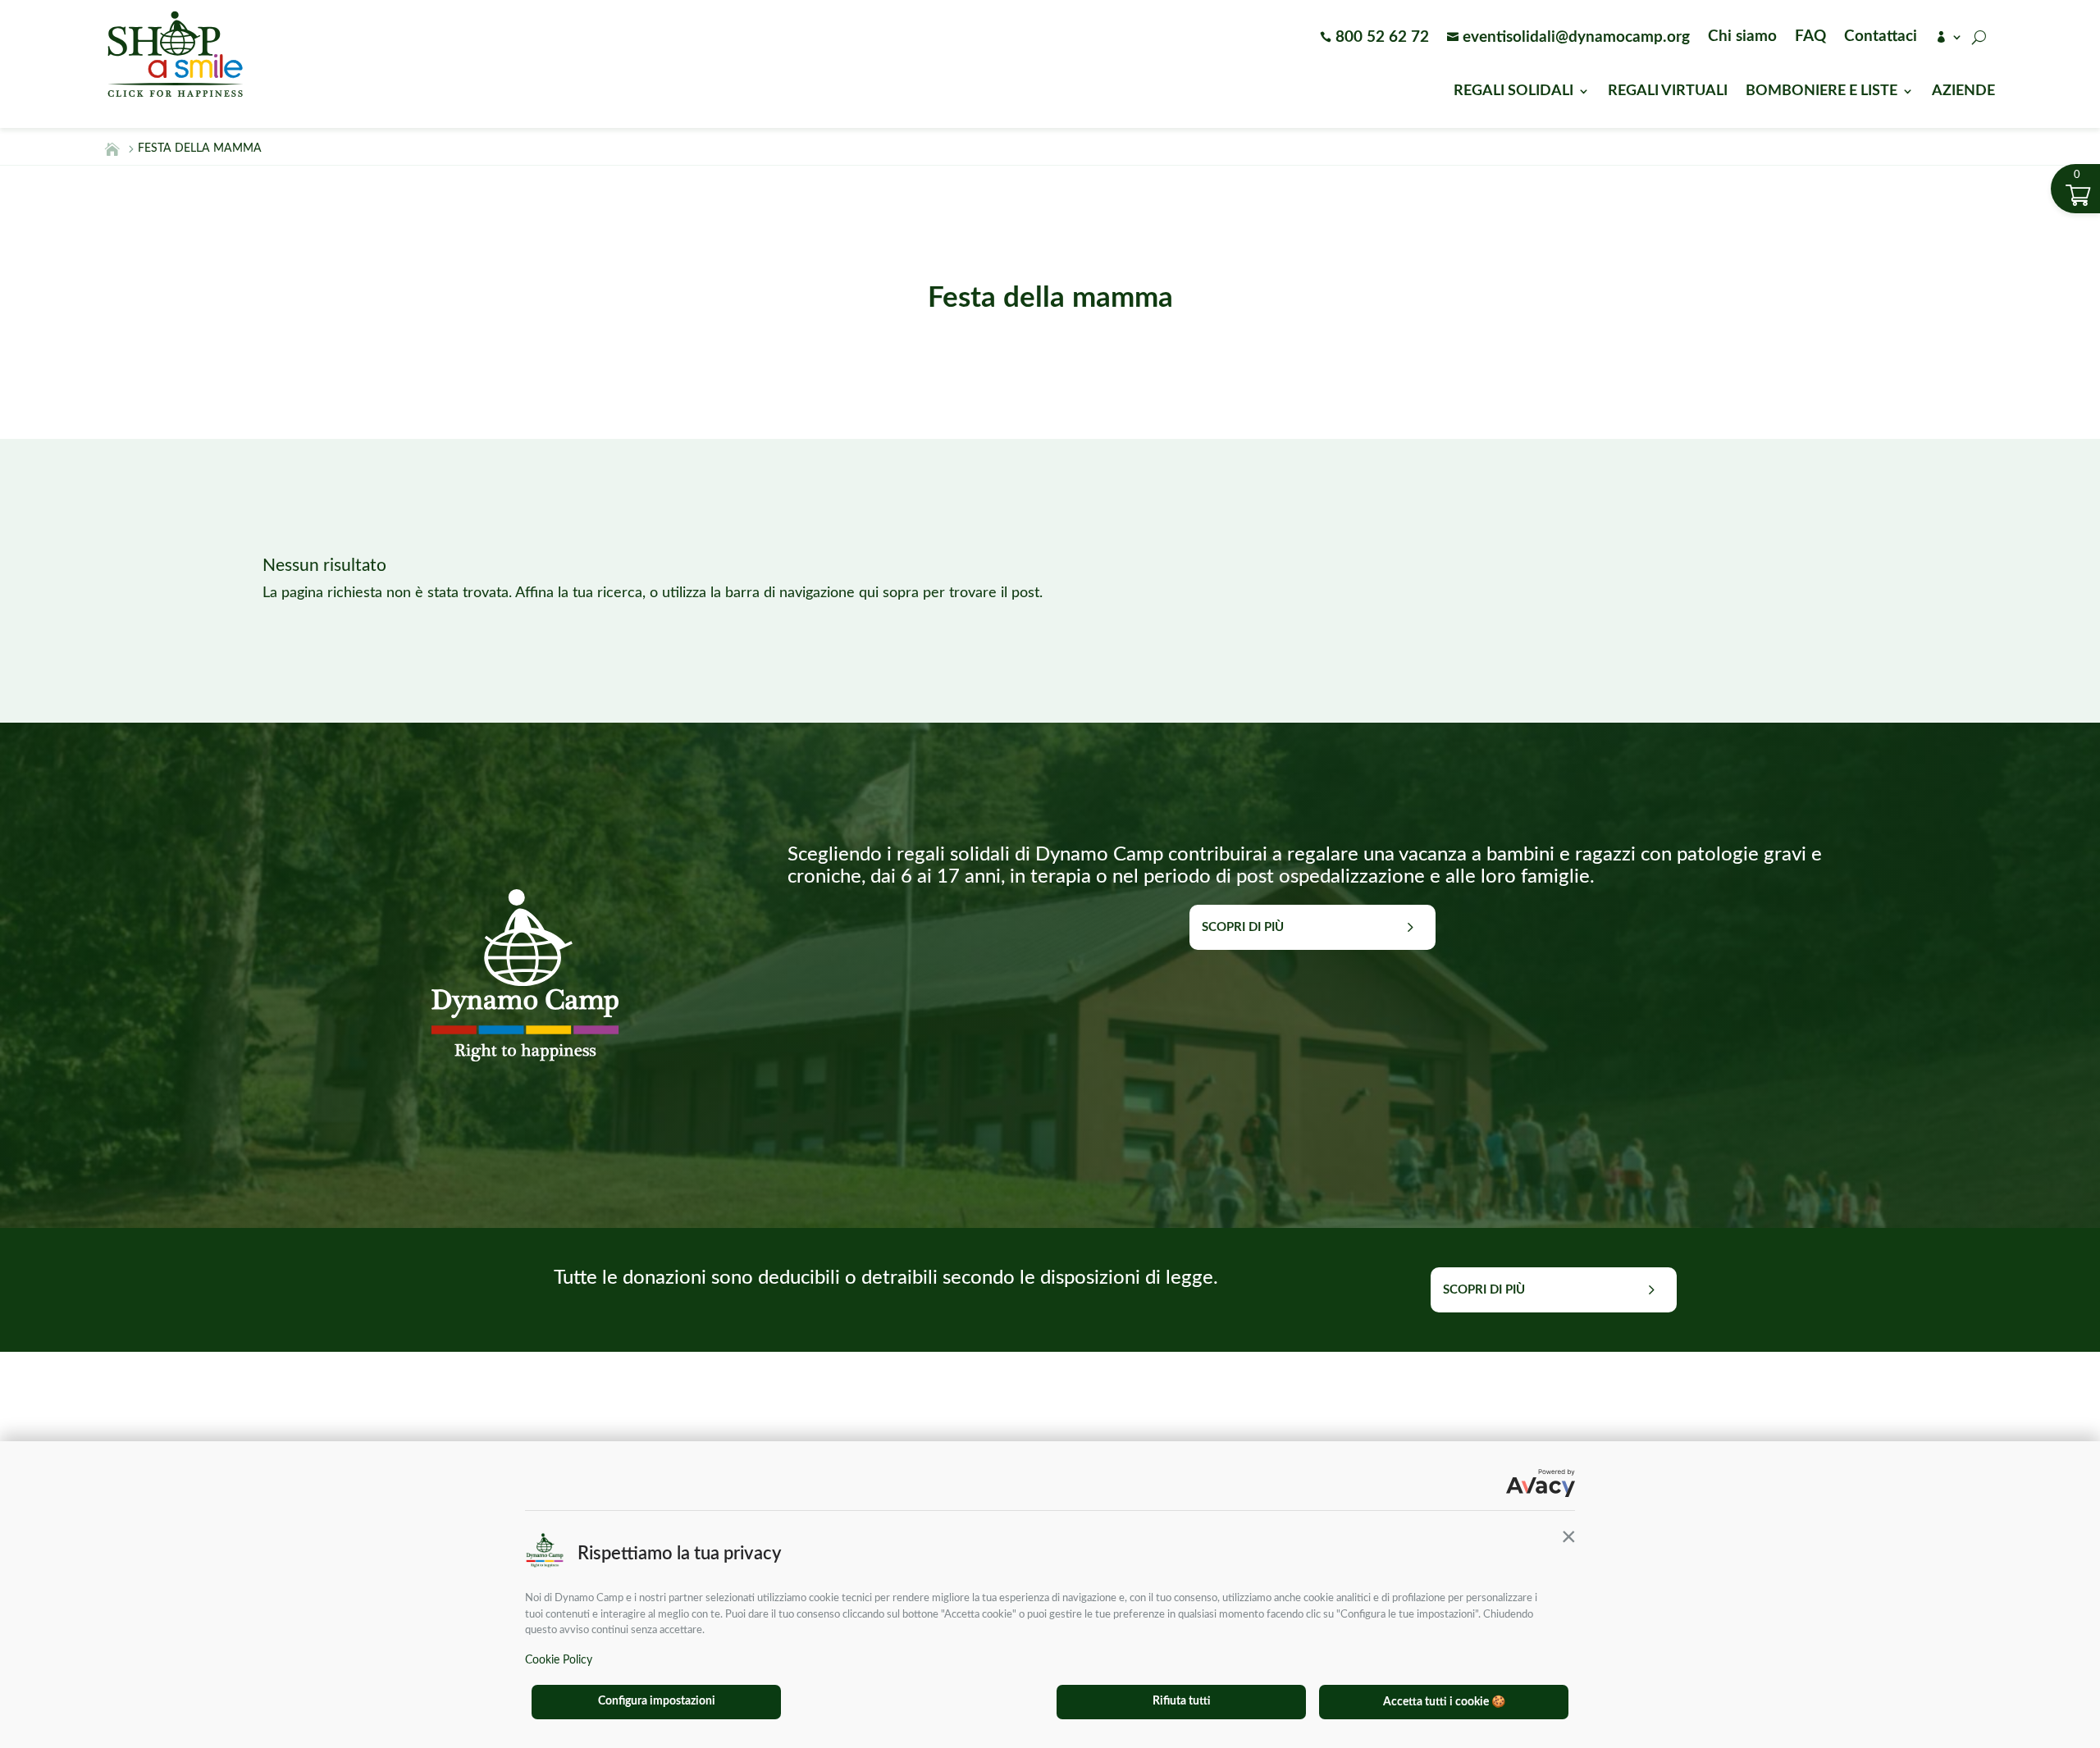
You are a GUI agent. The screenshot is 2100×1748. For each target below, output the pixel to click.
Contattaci (1881, 38)
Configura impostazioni (657, 1701)
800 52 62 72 (1374, 38)
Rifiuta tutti (1182, 1701)
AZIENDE (1963, 92)
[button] (1568, 1537)
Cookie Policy (559, 1660)
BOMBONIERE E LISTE (1822, 92)
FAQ (1810, 38)
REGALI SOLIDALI (1513, 92)
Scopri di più (1243, 927)
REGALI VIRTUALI (1668, 92)
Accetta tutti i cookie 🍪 (1444, 1702)
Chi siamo (1742, 38)
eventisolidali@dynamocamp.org (1568, 38)
